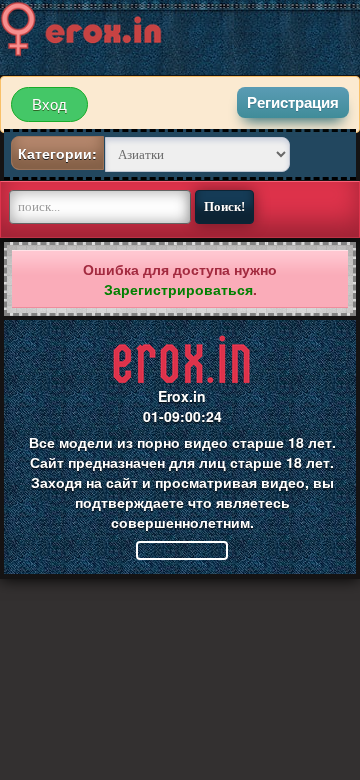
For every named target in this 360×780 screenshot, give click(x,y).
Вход (49, 104)
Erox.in (182, 396)
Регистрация (293, 102)
